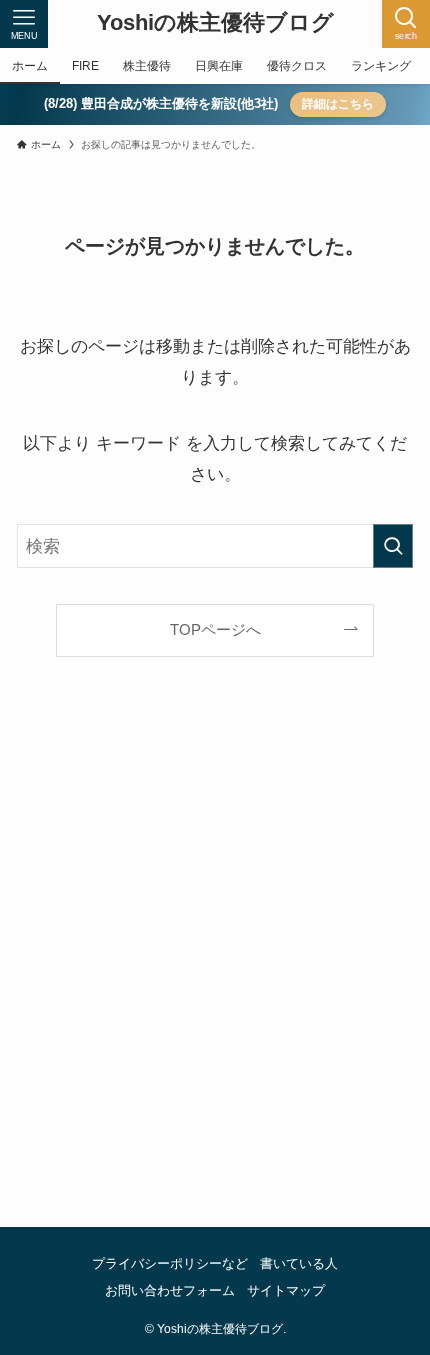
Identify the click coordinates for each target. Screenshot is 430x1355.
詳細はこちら (338, 104)
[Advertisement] (215, 966)
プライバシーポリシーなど (170, 1263)
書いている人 (299, 1263)
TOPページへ (215, 629)
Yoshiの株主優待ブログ (215, 24)
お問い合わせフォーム (170, 1290)
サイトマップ (286, 1290)
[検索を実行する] (393, 546)
